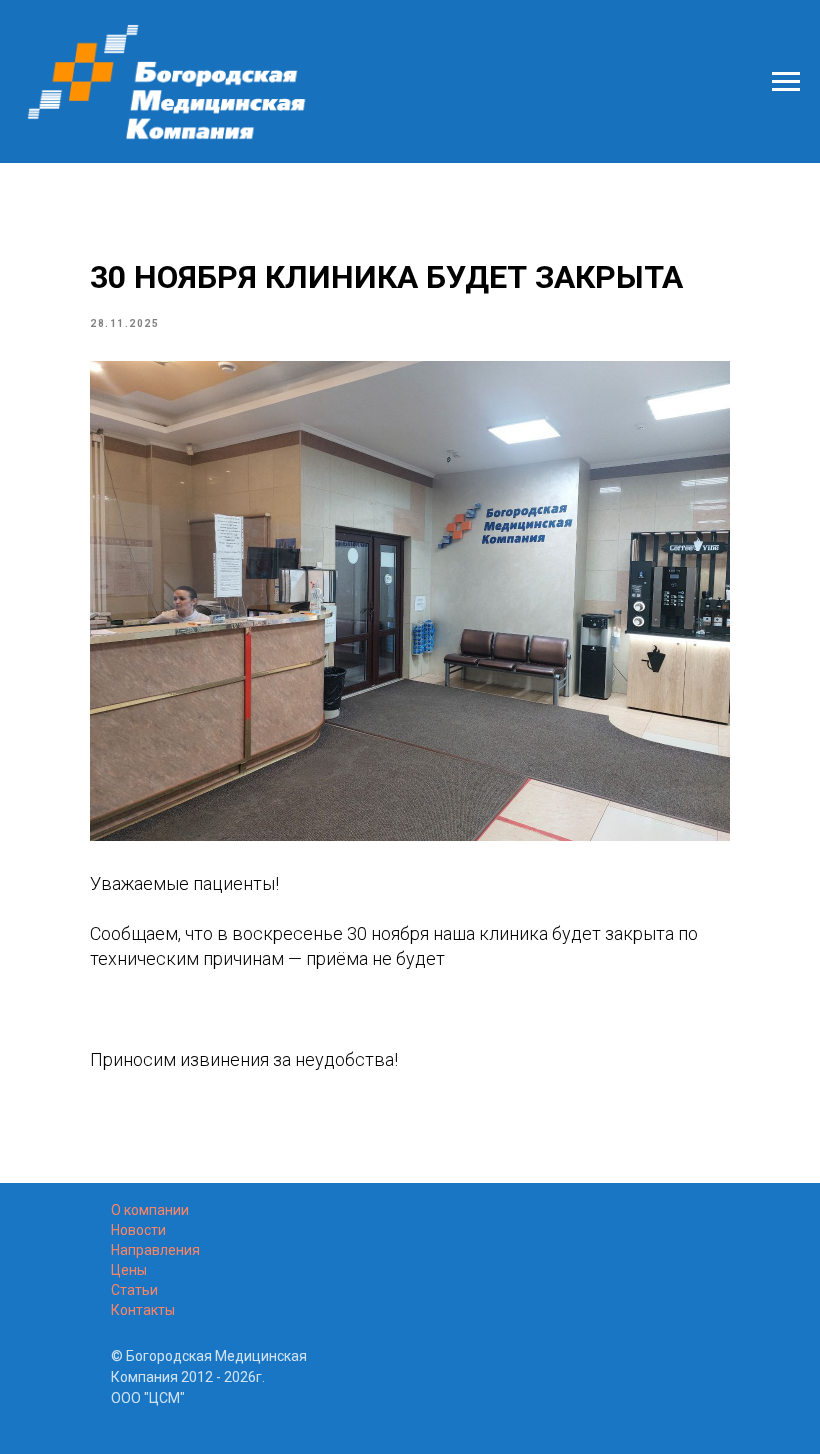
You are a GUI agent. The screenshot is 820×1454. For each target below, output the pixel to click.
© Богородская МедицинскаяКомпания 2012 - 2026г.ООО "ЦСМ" (209, 1377)
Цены (129, 1270)
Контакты (143, 1310)
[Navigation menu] (786, 82)
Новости (138, 1230)
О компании (150, 1210)
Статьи (134, 1290)
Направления (155, 1250)
